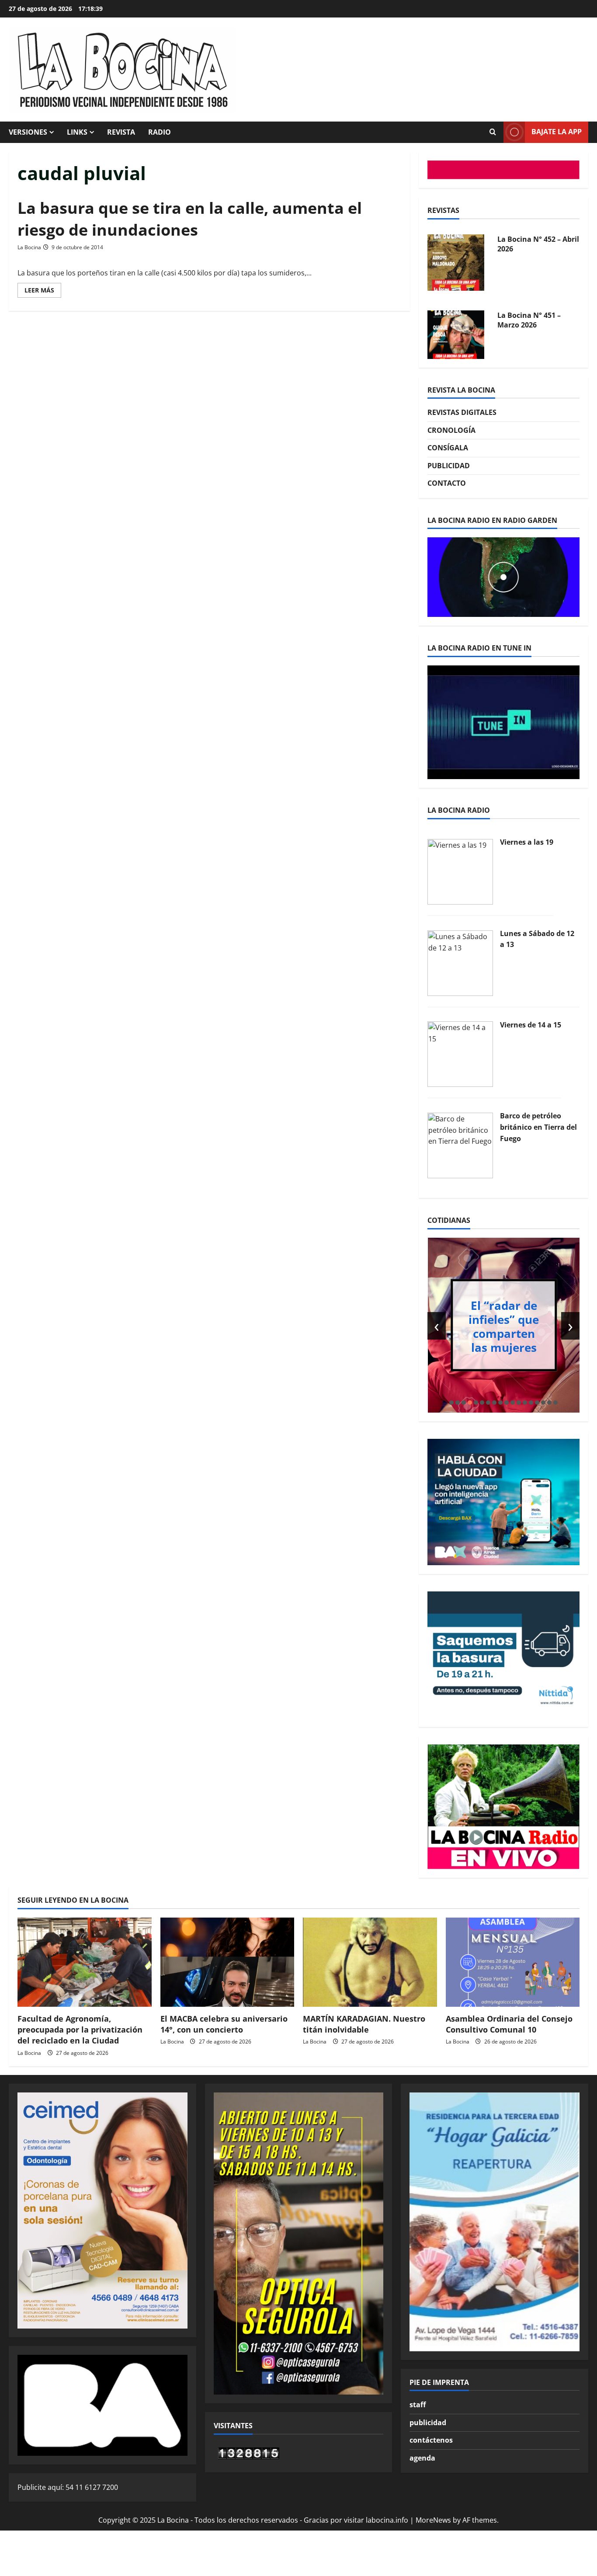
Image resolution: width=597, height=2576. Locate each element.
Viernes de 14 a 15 (531, 1025)
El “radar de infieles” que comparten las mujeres (504, 1326)
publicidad (428, 2423)
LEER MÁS (43, 292)
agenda (422, 2458)
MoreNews (433, 2520)
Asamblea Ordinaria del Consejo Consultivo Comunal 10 (509, 2024)
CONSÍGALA (448, 448)
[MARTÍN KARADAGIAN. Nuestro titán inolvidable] (370, 1962)
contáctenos (431, 2440)
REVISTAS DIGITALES (462, 412)
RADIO (160, 132)
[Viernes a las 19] (460, 871)
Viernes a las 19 (527, 842)
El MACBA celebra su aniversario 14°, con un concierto (224, 2024)
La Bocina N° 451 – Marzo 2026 (529, 320)
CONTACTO (447, 483)
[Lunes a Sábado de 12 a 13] (460, 962)
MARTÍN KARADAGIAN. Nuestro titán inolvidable (364, 2024)
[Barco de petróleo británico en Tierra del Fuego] (460, 1145)
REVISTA (121, 132)
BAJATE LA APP (557, 132)
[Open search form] (493, 132)
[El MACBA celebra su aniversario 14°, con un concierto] (227, 1962)
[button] (451, 1403)
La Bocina (29, 247)
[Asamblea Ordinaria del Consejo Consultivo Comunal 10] (513, 1962)
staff (418, 2405)
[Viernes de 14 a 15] (460, 1054)
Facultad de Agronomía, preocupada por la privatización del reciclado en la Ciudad (80, 2029)
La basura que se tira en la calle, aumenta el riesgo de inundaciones (190, 219)
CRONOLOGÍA (451, 430)
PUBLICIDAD (449, 466)
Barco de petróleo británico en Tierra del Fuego (538, 1127)
